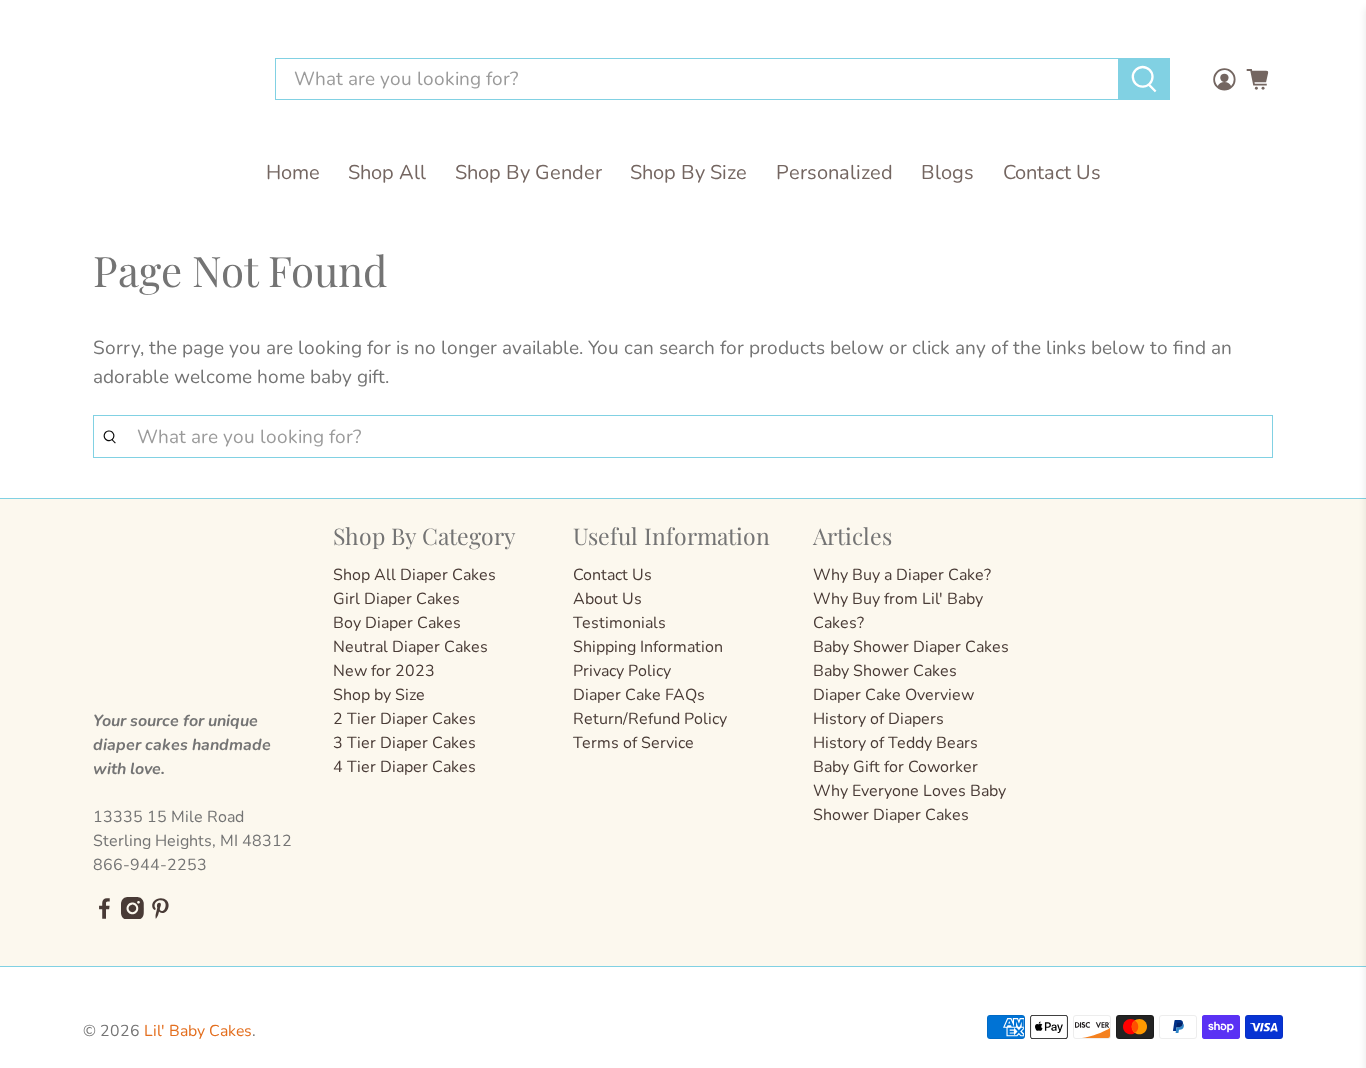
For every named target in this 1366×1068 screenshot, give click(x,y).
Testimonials (619, 623)
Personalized (834, 172)
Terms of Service (633, 743)
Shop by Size (379, 695)
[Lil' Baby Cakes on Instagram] (132, 914)
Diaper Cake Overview (893, 695)
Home (293, 172)
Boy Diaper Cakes (397, 623)
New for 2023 (384, 671)
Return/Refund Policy (650, 719)
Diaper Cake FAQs (639, 695)
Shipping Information (648, 647)
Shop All (387, 172)
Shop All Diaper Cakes (414, 575)
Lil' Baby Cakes (198, 1031)
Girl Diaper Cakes (396, 599)
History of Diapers (878, 719)
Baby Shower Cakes (885, 671)
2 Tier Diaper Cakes (404, 719)
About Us (607, 599)
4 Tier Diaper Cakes (404, 767)
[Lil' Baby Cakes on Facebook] (104, 914)
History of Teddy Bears (895, 743)
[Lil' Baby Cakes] (167, 79)
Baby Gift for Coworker (895, 767)
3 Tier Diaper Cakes (404, 743)
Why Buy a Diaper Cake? (902, 575)
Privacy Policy (622, 671)
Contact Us (1052, 172)
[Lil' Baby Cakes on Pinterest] (160, 914)
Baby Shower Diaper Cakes (911, 647)
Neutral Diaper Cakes (410, 647)
